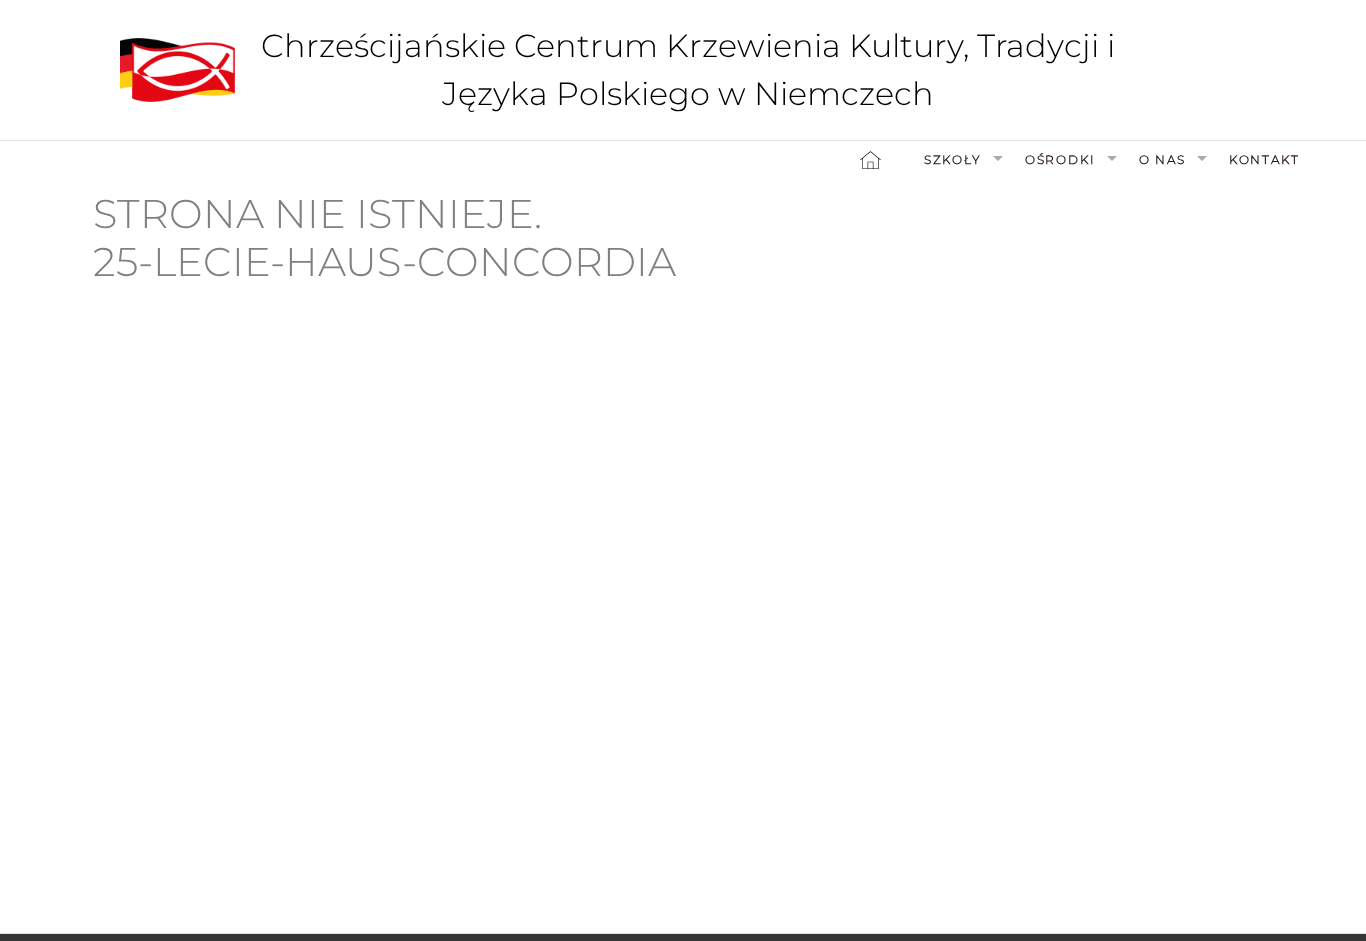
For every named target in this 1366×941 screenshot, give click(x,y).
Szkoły (953, 159)
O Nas (1162, 159)
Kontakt (1264, 159)
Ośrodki (1060, 159)
